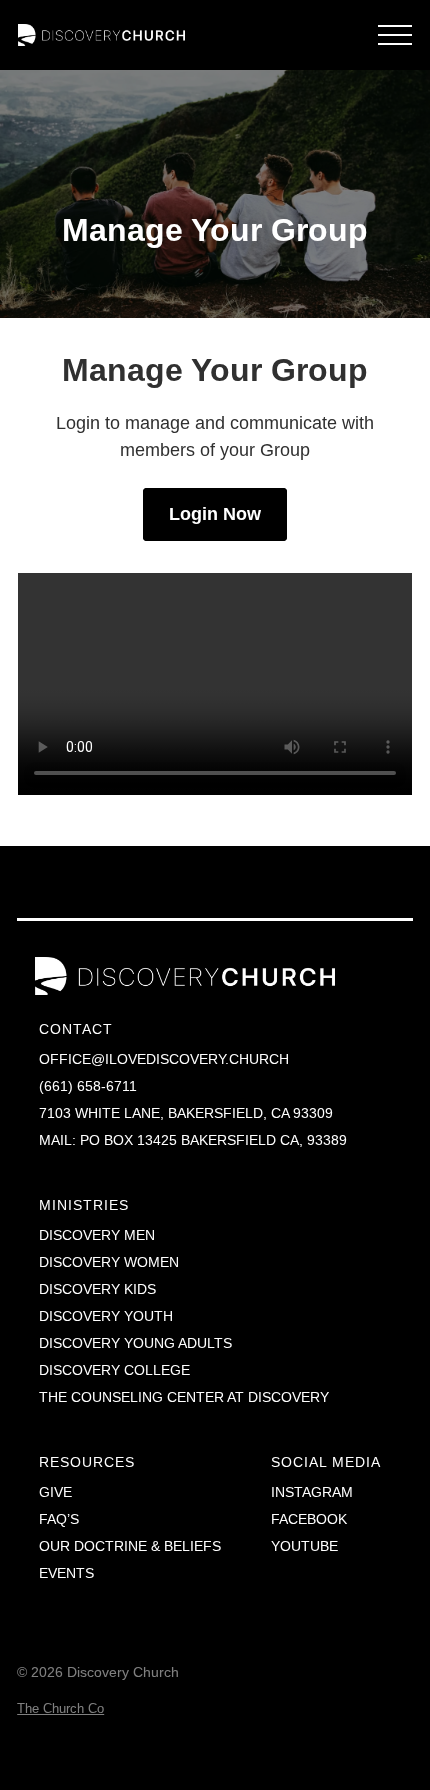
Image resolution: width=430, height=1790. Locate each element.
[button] (395, 35)
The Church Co (60, 1708)
